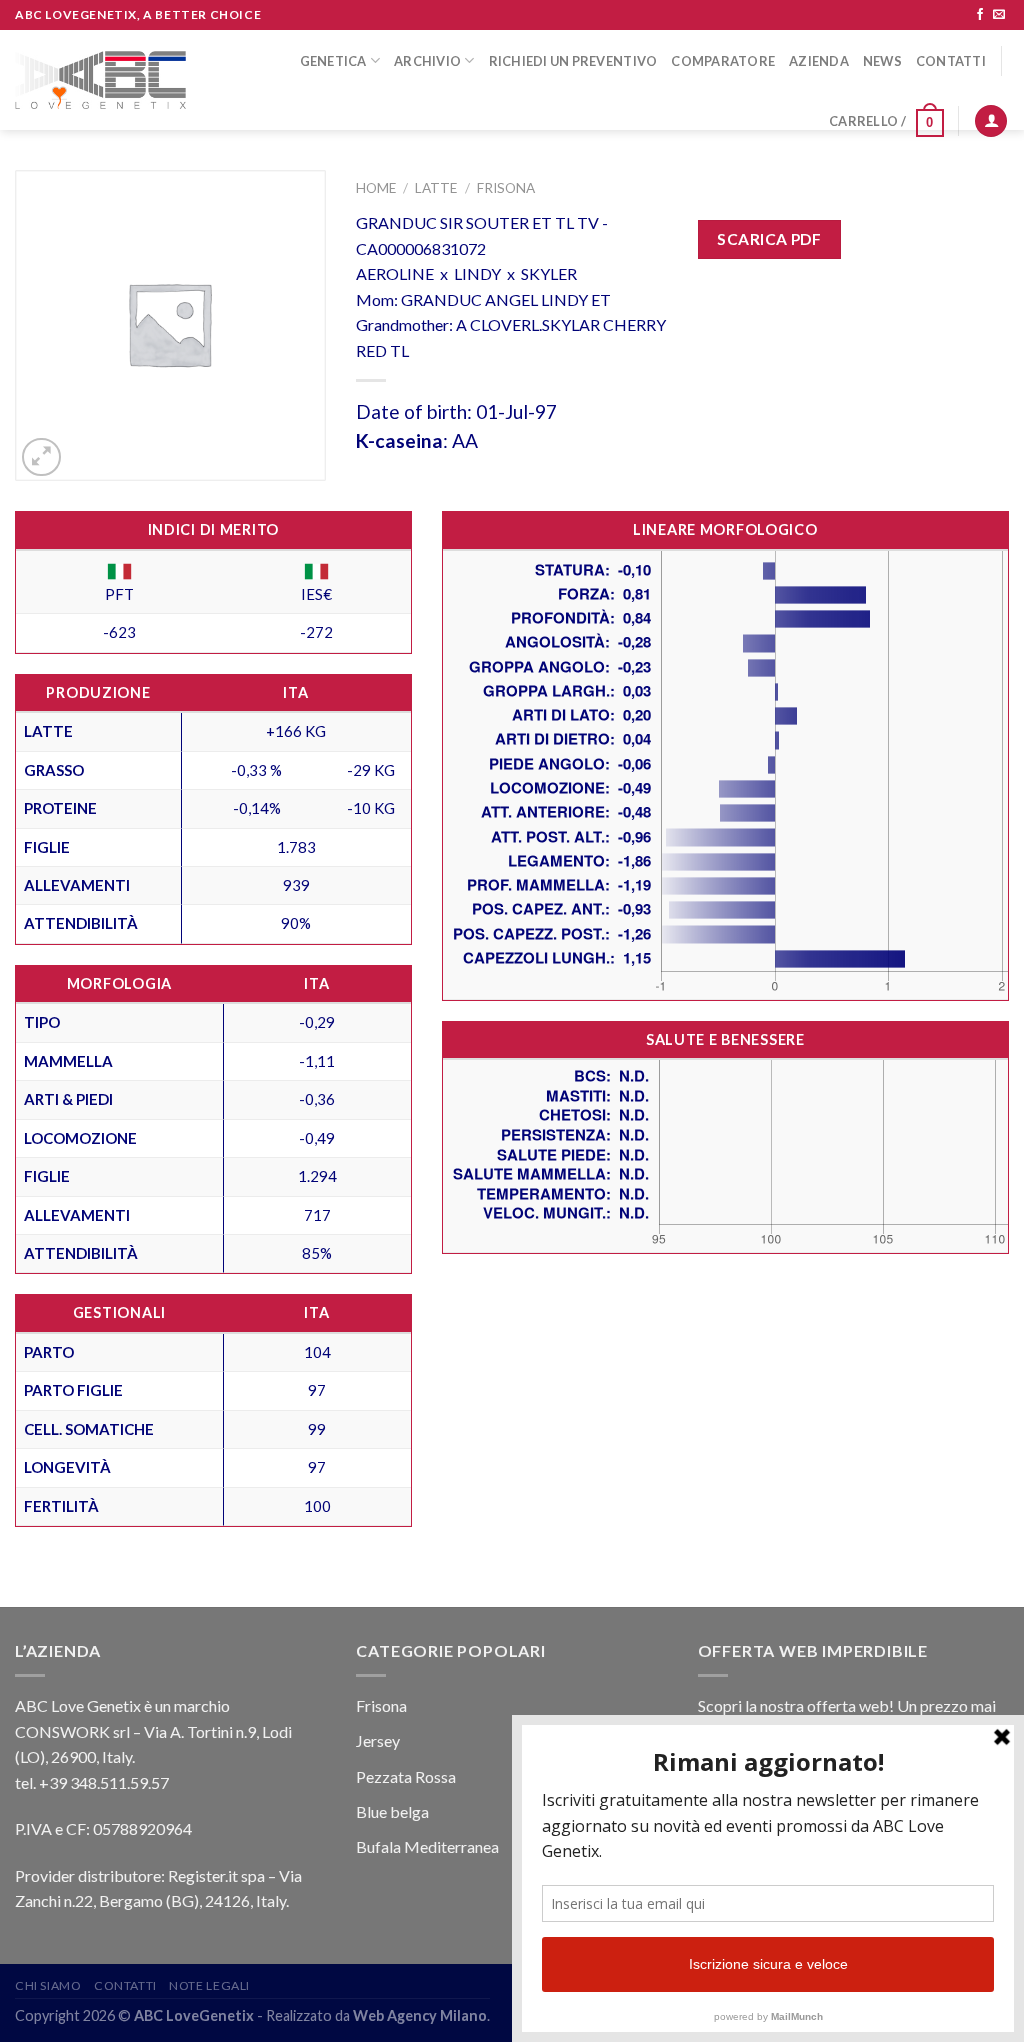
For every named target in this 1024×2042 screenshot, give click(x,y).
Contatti (951, 61)
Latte (436, 188)
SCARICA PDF (769, 239)
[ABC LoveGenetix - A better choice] (100, 80)
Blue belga (392, 1811)
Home (376, 188)
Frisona (506, 188)
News (882, 61)
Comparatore (723, 61)
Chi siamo (48, 1985)
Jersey (378, 1740)
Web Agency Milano (420, 2015)
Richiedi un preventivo (573, 61)
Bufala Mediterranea (427, 1846)
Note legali (209, 1985)
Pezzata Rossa (406, 1776)
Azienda (819, 61)
